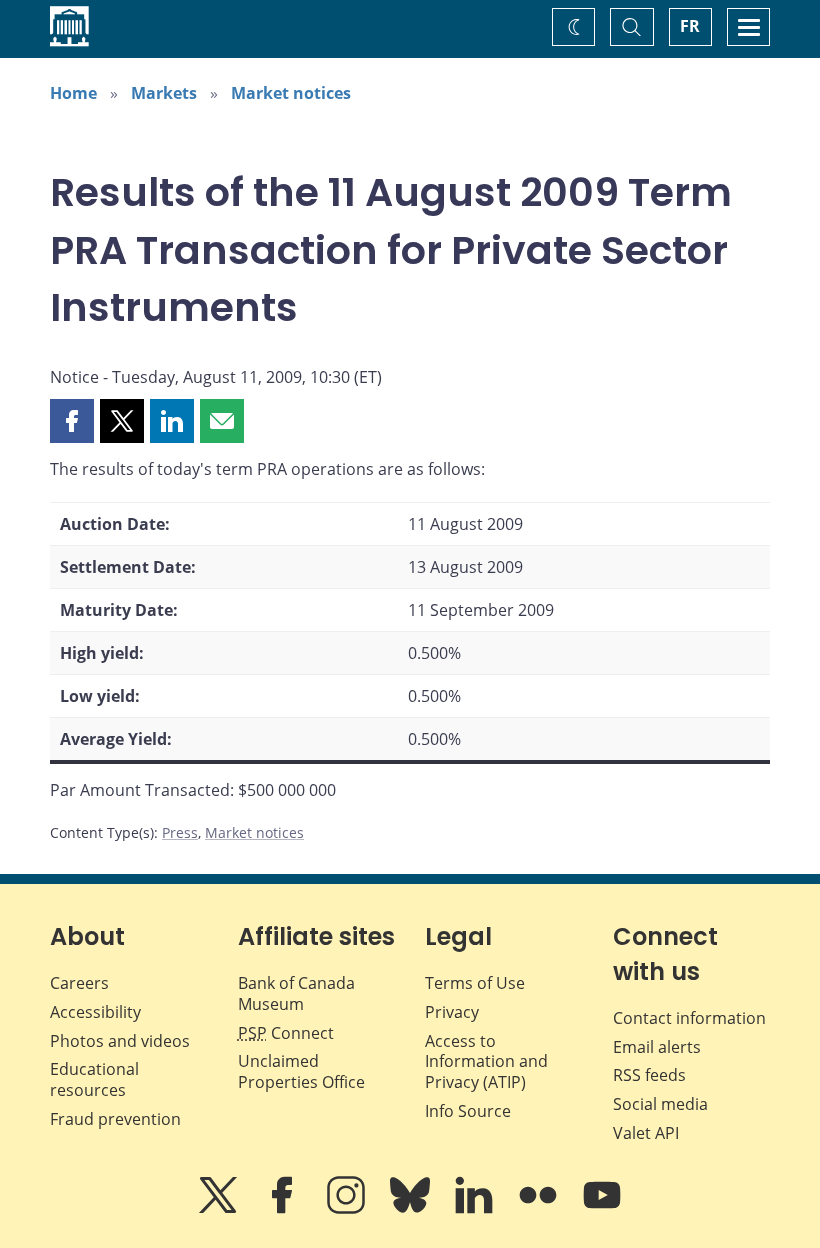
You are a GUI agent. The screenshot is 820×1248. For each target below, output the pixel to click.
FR (690, 26)
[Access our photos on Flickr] (540, 1209)
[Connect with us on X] (220, 1209)
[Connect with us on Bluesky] (412, 1209)
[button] (72, 421)
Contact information (689, 1018)
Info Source (468, 1111)
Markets (164, 93)
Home (73, 93)
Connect (286, 1033)
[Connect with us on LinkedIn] (476, 1209)
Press (180, 832)
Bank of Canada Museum (296, 993)
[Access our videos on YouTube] (602, 1209)
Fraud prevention (115, 1119)
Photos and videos (120, 1041)
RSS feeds (649, 1075)
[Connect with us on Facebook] (284, 1209)
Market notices (291, 93)
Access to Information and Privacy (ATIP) (486, 1062)
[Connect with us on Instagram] (348, 1209)
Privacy (452, 1012)
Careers (79, 983)
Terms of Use (475, 983)
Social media (660, 1104)
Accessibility (95, 1012)
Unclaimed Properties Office (301, 1071)
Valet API (646, 1133)
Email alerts (657, 1047)
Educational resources (94, 1079)
